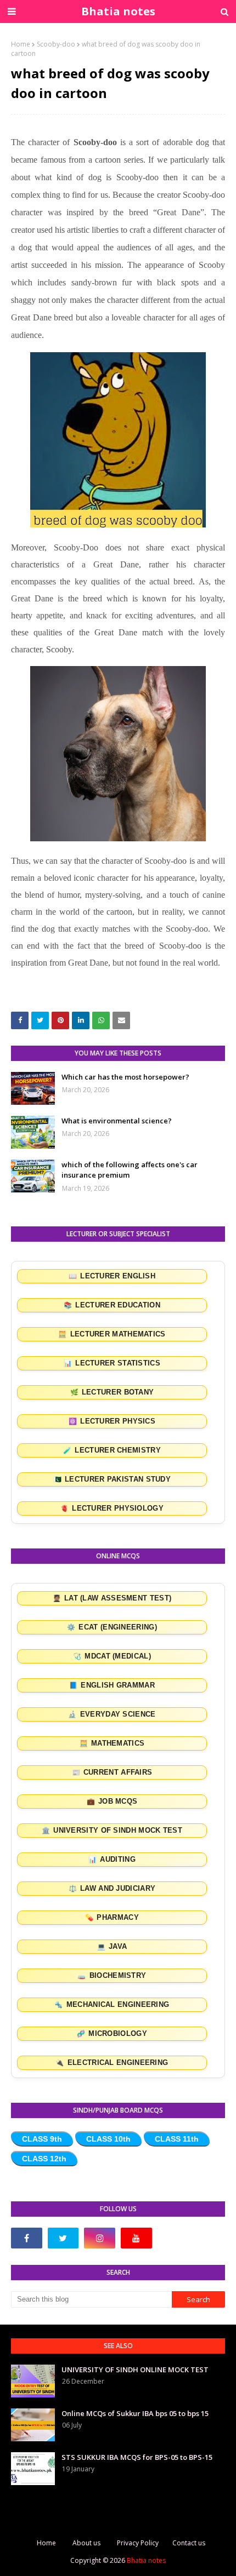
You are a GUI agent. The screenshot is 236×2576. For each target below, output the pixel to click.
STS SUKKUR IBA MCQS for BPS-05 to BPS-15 (137, 2457)
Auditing (112, 1860)
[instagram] (100, 2238)
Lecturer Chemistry (112, 1450)
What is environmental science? (117, 1121)
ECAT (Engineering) (112, 1627)
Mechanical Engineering (112, 2005)
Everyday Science (112, 1714)
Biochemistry (112, 1976)
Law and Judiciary (112, 1889)
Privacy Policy (138, 2543)
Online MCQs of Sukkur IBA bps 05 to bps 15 (135, 2413)
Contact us (189, 2543)
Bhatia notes (118, 11)
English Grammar (112, 1685)
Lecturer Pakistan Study (112, 1479)
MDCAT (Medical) (112, 1656)
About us (86, 2543)
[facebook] (27, 2238)
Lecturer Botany (112, 1392)
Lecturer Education (112, 1305)
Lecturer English (112, 1276)
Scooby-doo (56, 44)
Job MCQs (112, 1802)
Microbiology (112, 2034)
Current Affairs (112, 1772)
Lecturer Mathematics (112, 1334)
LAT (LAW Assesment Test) (112, 1598)
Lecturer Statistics (112, 1363)
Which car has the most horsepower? (125, 1077)
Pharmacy (112, 1918)
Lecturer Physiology (112, 1508)
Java (112, 1947)
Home (21, 44)
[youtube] (136, 2238)
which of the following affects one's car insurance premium (130, 1170)
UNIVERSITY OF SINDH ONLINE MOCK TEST (135, 2370)
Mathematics (112, 1743)
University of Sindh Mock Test (112, 1831)
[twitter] (63, 2238)
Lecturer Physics (112, 1421)
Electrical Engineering (112, 2063)
